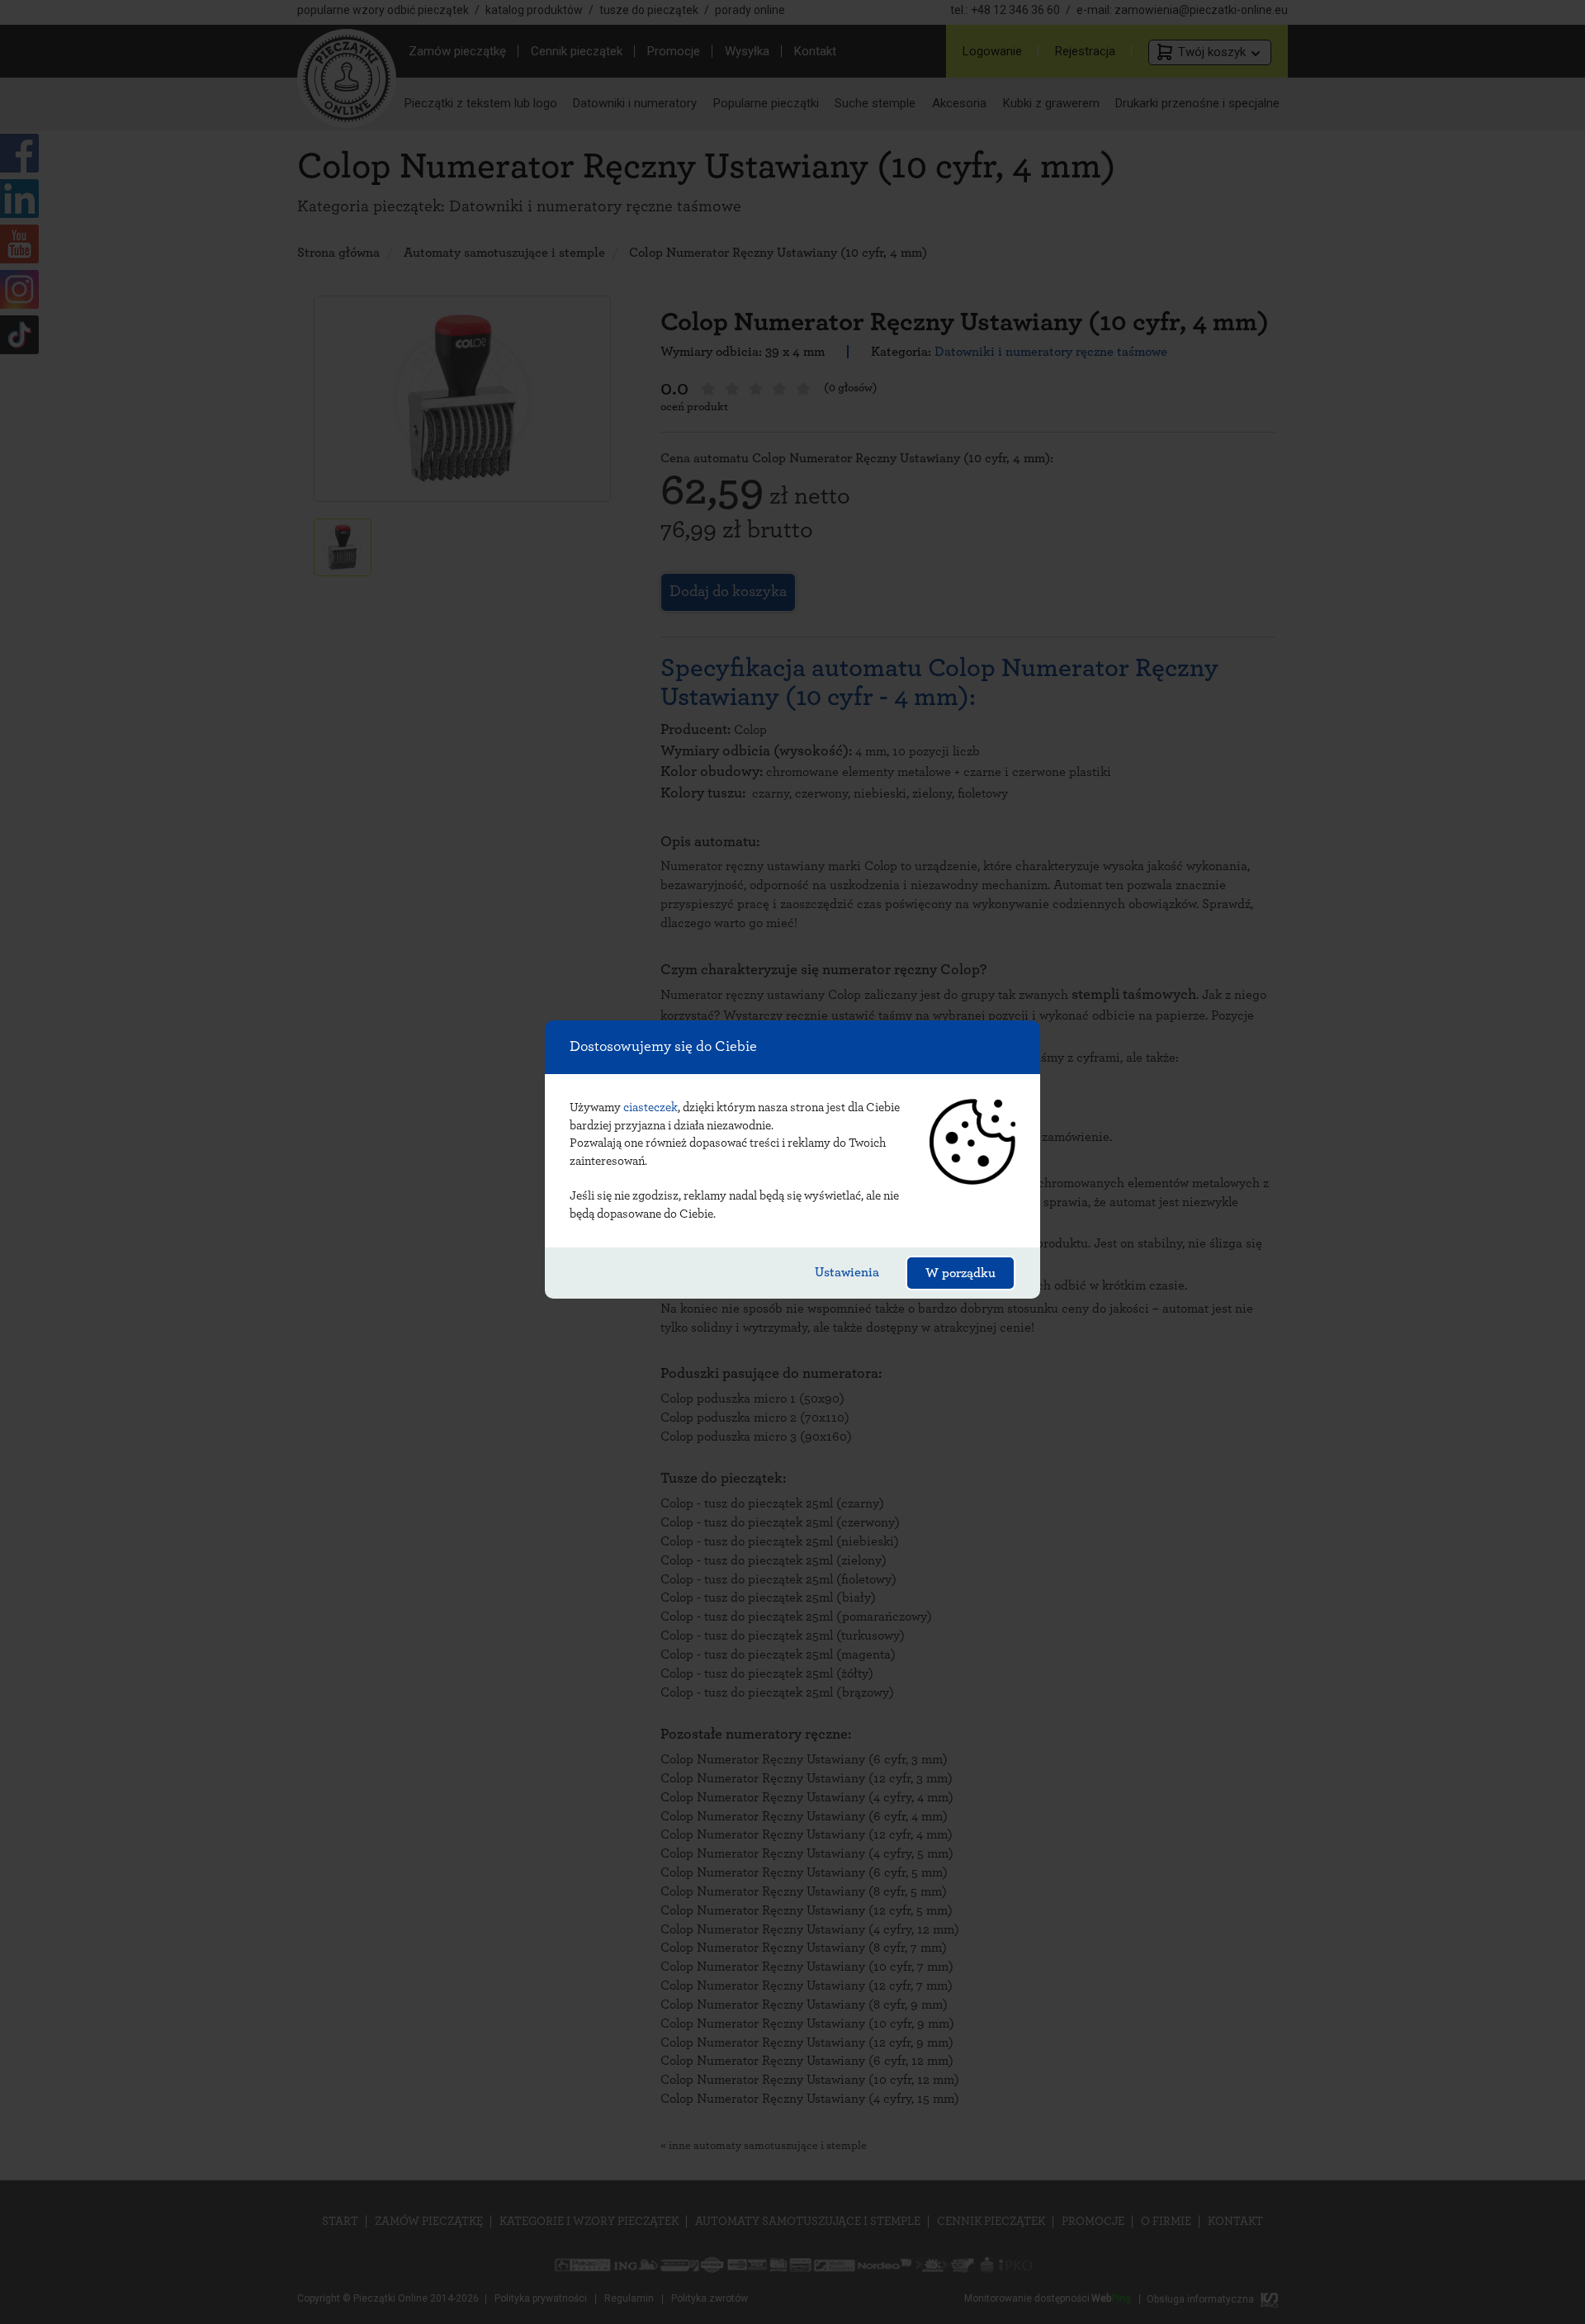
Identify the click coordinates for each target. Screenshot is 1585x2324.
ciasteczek (651, 1108)
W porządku (960, 1273)
